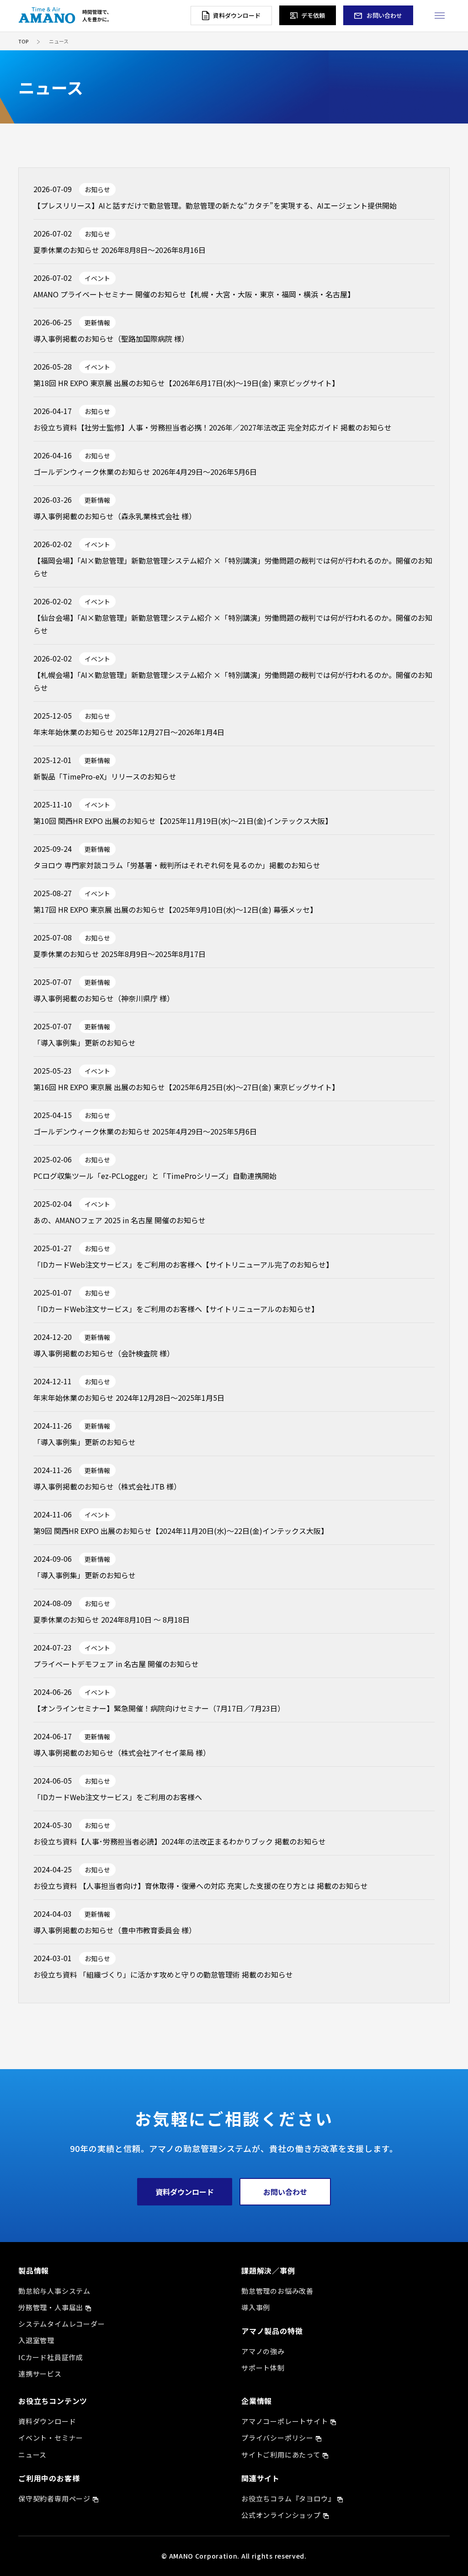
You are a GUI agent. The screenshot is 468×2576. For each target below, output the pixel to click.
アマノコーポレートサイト (285, 2421)
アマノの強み (263, 2351)
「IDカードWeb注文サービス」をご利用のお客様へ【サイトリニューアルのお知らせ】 (176, 1309)
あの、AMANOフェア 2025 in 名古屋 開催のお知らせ (120, 1220)
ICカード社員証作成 (51, 2357)
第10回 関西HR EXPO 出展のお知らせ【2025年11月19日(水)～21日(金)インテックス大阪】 (183, 821)
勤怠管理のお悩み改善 (277, 2291)
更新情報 (97, 323)
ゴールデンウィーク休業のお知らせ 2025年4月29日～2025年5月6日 (145, 1131)
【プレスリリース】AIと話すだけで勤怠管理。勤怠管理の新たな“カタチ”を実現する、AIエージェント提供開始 (215, 205)
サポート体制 (263, 2368)
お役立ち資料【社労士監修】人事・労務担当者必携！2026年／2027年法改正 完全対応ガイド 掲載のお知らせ (213, 427)
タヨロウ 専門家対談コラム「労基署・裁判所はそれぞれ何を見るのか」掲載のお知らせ (177, 865)
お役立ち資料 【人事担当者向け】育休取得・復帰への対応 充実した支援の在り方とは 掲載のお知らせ (201, 1886)
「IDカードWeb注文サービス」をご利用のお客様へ (118, 1797)
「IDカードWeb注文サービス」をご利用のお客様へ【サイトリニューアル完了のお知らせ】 (183, 1264)
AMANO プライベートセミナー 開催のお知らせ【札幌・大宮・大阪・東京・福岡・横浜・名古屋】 (194, 294)
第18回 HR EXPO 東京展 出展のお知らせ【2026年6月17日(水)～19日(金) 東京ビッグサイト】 (186, 383)
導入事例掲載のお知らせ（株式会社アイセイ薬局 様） (122, 1753)
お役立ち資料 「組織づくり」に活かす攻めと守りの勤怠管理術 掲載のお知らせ (163, 1974)
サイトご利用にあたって (281, 2455)
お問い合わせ (285, 2192)
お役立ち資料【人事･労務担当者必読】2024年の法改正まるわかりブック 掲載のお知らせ (180, 1841)
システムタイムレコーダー (62, 2324)
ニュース (32, 2455)
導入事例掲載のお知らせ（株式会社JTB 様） (107, 1486)
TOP (23, 41)
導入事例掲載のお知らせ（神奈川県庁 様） (104, 998)
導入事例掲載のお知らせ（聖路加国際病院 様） (111, 339)
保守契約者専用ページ (54, 2498)
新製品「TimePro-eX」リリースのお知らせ (105, 776)
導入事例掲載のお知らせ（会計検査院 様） (104, 1353)
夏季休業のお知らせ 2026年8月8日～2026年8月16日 (120, 250)
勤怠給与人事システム (54, 2291)
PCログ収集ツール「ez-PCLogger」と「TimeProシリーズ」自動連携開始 (155, 1176)
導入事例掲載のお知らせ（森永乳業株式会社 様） (115, 516)
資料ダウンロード (185, 2192)
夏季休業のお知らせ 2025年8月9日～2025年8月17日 (120, 954)
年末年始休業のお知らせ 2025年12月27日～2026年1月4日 (129, 732)
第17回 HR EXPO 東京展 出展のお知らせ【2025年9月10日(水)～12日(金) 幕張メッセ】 (175, 909)
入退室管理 (36, 2340)
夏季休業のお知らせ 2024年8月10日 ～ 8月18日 (112, 1619)
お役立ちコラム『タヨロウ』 (288, 2498)
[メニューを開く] (439, 15)
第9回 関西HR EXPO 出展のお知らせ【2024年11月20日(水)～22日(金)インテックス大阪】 (181, 1531)
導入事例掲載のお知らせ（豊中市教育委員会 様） (115, 1930)
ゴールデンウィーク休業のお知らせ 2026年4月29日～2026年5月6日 (145, 472)
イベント (97, 278)
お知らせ (97, 189)
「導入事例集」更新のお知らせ (85, 1043)
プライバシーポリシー (277, 2438)
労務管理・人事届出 (51, 2307)
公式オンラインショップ (281, 2515)
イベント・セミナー (51, 2438)
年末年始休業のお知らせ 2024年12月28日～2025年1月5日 (129, 1398)
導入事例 (256, 2307)
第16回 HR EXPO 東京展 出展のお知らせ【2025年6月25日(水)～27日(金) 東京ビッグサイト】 (186, 1087)
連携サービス (40, 2374)
